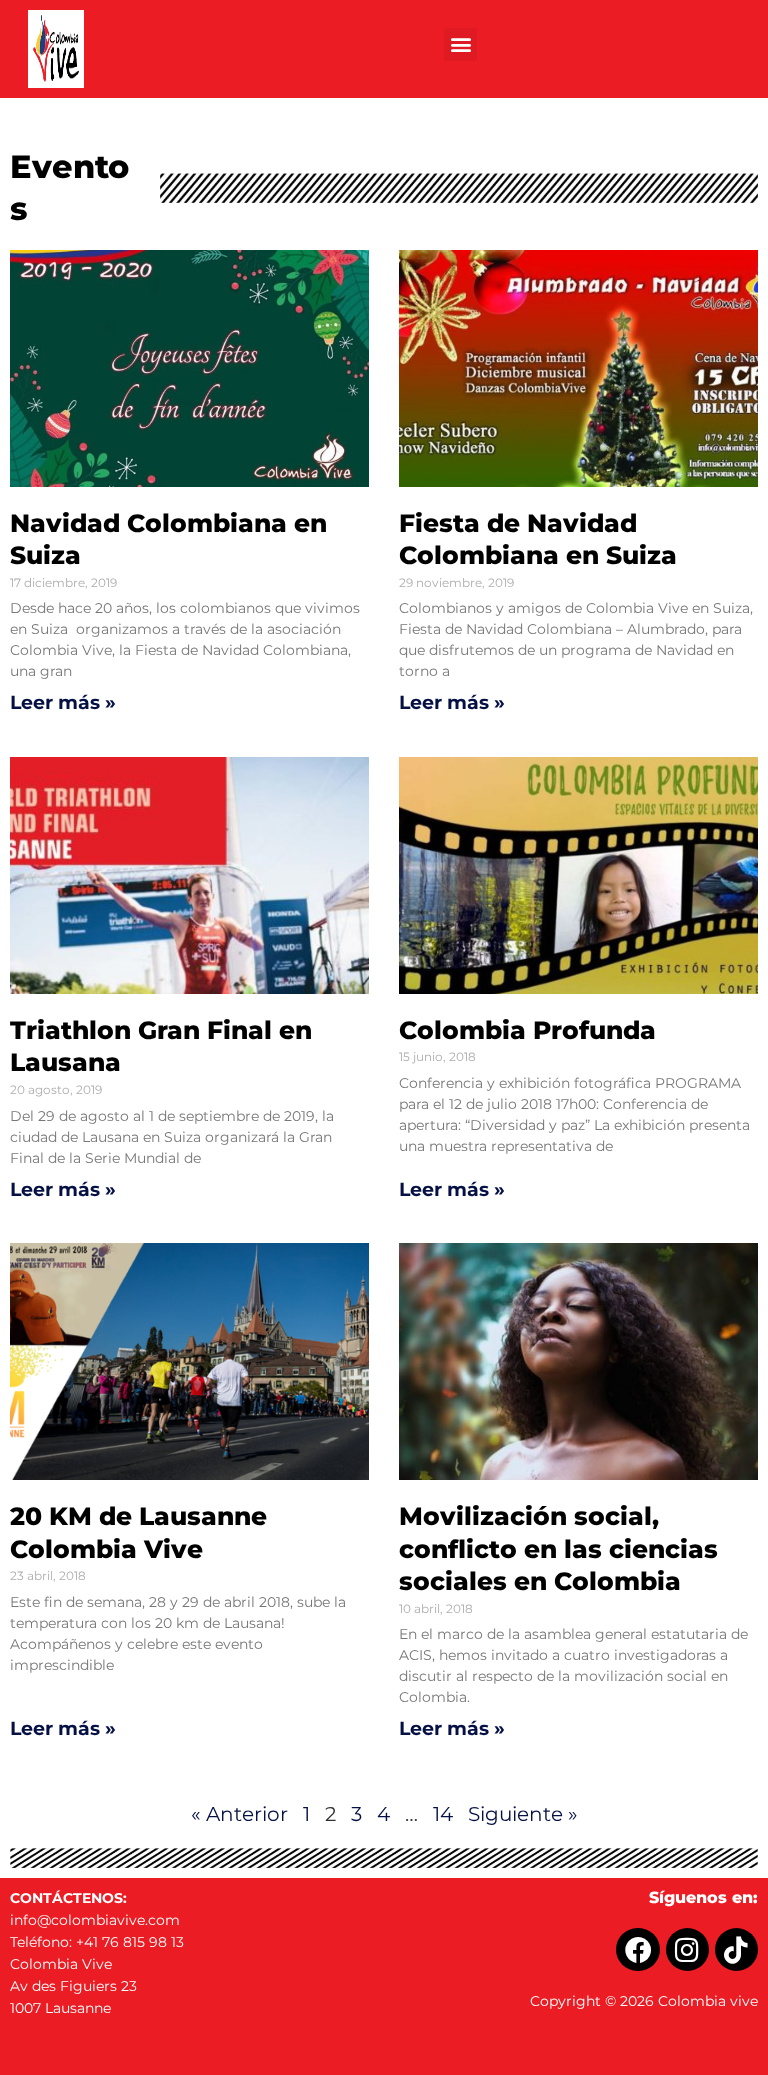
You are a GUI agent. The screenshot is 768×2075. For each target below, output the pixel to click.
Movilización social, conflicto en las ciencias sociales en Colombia (558, 1548)
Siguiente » (523, 1814)
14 (443, 1814)
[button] (460, 44)
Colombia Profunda (527, 1030)
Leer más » (63, 702)
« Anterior (239, 1814)
